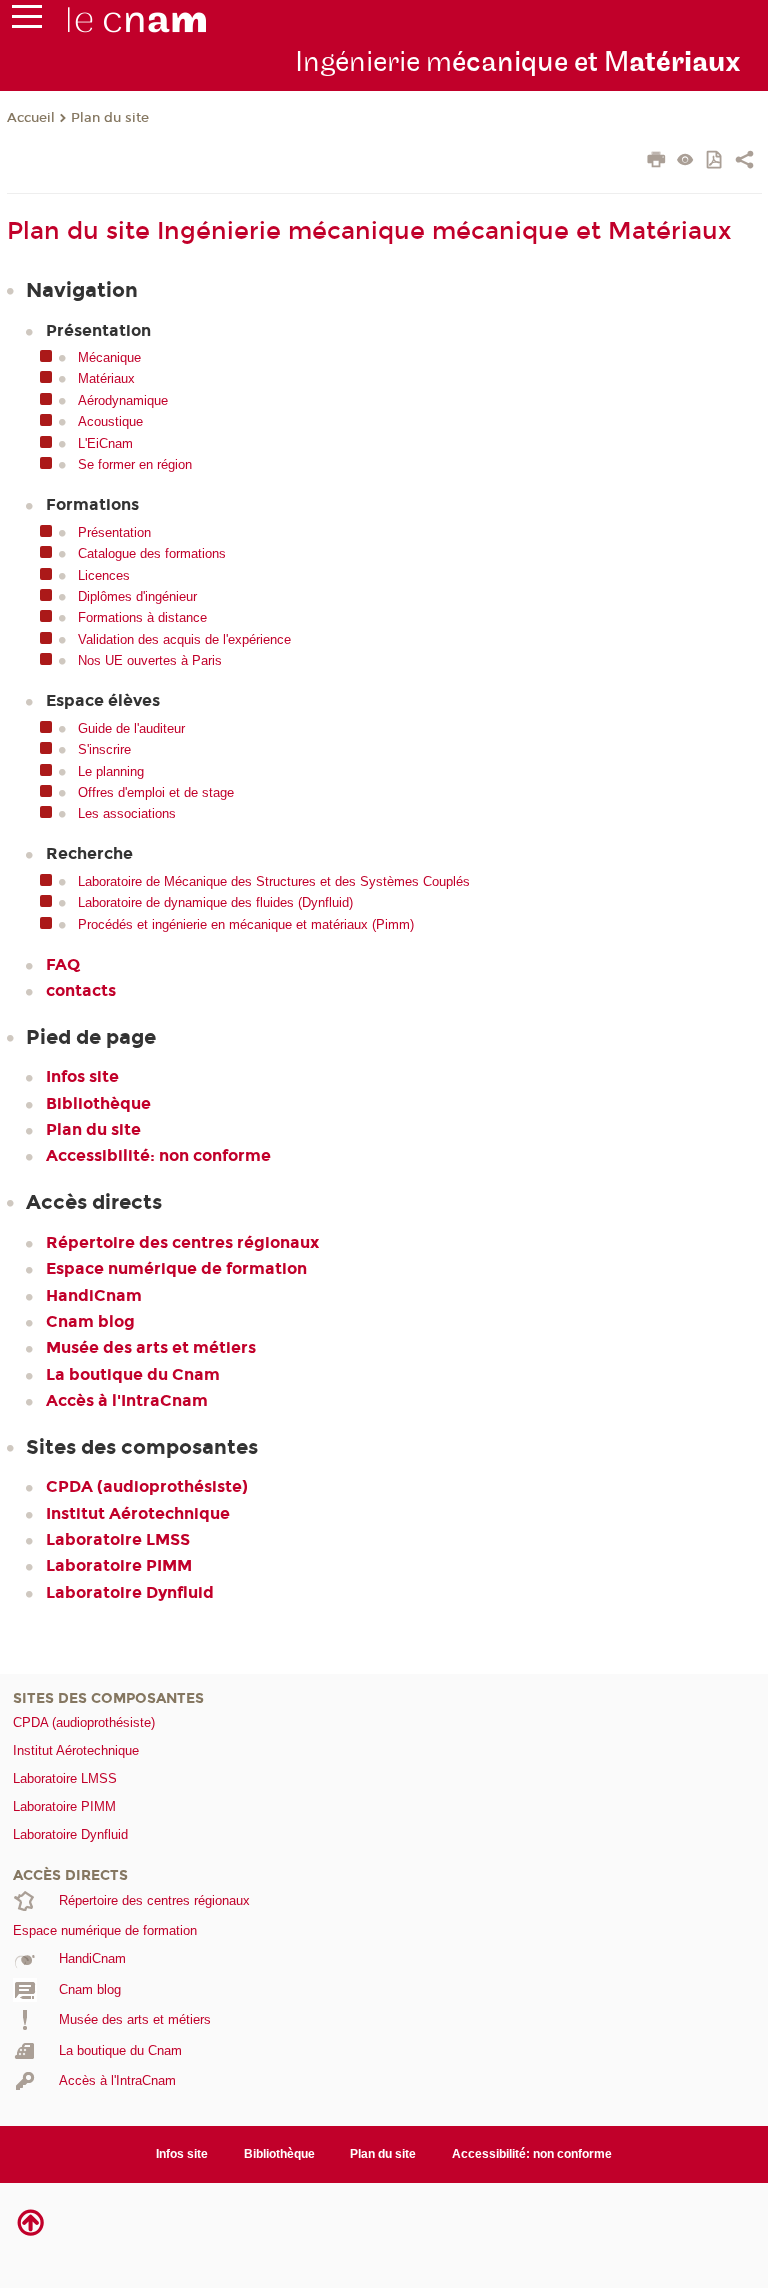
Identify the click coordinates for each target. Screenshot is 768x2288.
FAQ (63, 964)
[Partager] (744, 162)
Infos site (82, 1076)
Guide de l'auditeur (131, 728)
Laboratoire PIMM (119, 1565)
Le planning (111, 771)
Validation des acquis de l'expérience (184, 639)
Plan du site (110, 118)
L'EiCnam (105, 443)
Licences (104, 575)
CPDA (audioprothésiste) (147, 1486)
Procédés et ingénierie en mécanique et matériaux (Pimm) (246, 924)
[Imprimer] (656, 162)
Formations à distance (142, 617)
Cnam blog (90, 1321)
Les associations (127, 813)
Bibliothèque (98, 1103)
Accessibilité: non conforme (158, 1155)
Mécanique (109, 357)
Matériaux (106, 378)
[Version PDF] (715, 161)
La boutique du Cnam (133, 1374)
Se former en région (135, 464)
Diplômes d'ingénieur (137, 596)
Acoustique (110, 421)
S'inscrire (104, 749)
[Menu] (27, 21)
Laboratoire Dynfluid (130, 1592)
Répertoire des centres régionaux (182, 1242)
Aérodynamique (123, 400)
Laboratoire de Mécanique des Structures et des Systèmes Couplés (274, 881)
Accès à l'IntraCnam (127, 1400)
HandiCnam (94, 1295)
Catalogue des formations (152, 553)
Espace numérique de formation (176, 1268)
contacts (81, 990)
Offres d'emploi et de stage (156, 792)
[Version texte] (685, 161)
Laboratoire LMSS (118, 1539)
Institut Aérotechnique (138, 1513)
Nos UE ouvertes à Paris (150, 660)
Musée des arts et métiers (151, 1347)
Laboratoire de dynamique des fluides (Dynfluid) (215, 902)
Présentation (114, 532)
